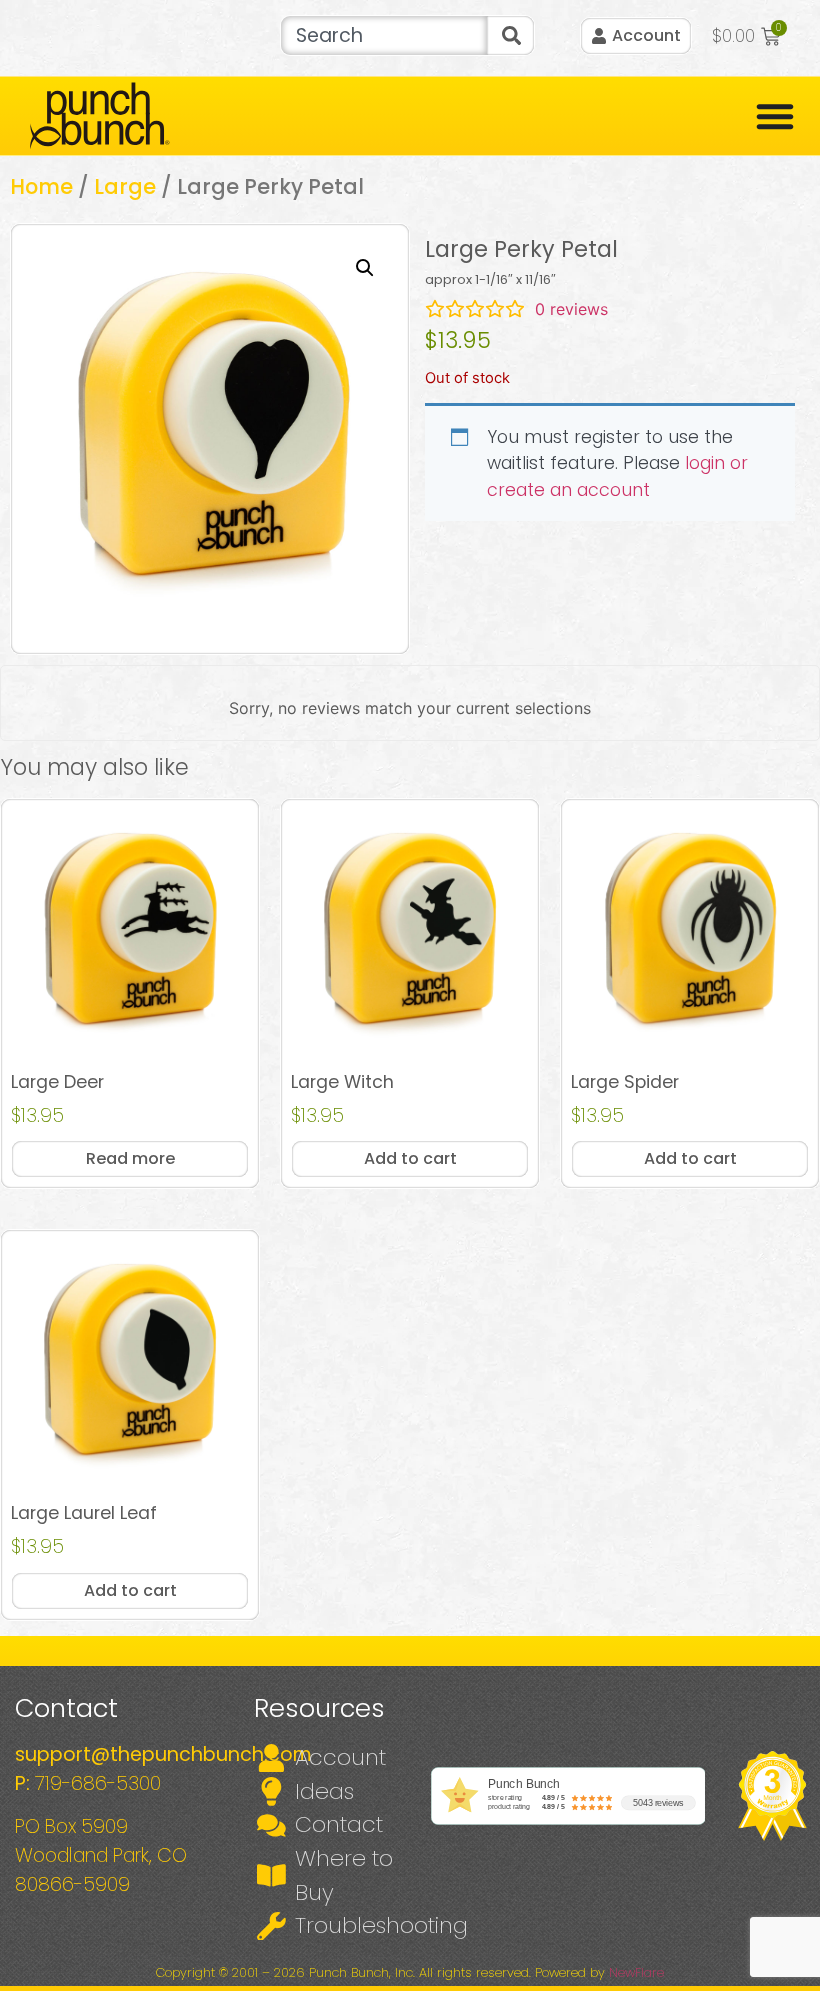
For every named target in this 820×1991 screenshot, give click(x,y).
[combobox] (383, 35)
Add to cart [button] (410, 1158)
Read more (130, 1158)
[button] (365, 268)
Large (125, 186)
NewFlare (636, 1972)
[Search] (511, 35)
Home (41, 186)
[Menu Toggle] (775, 116)
